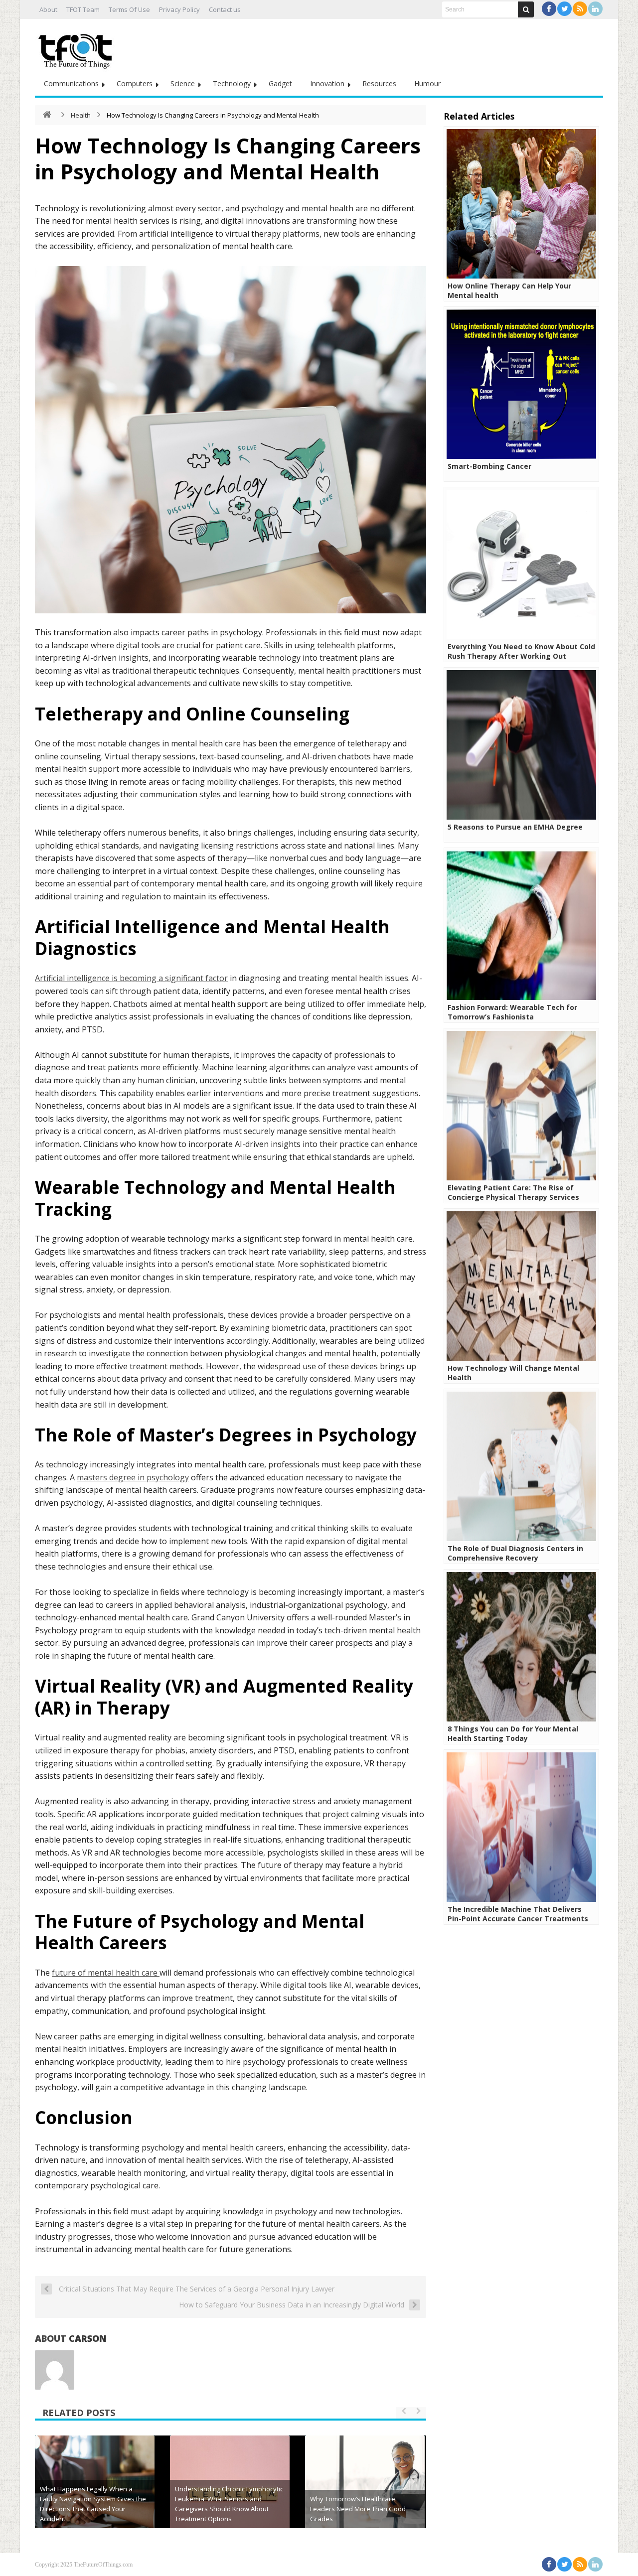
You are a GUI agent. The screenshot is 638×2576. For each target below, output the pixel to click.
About (48, 9)
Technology (232, 83)
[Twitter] (564, 9)
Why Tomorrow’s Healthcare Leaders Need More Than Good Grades (358, 2509)
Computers (135, 83)
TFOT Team (83, 9)
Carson (88, 2338)
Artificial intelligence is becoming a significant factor (131, 978)
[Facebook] (549, 9)
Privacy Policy (179, 9)
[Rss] (580, 9)
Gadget (280, 83)
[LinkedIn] (595, 9)
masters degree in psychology (133, 1477)
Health (81, 115)
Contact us (225, 9)
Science (183, 83)
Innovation (327, 83)
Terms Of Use (129, 9)
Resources (379, 83)
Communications (71, 83)
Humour (427, 83)
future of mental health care (106, 1973)
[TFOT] (77, 48)
